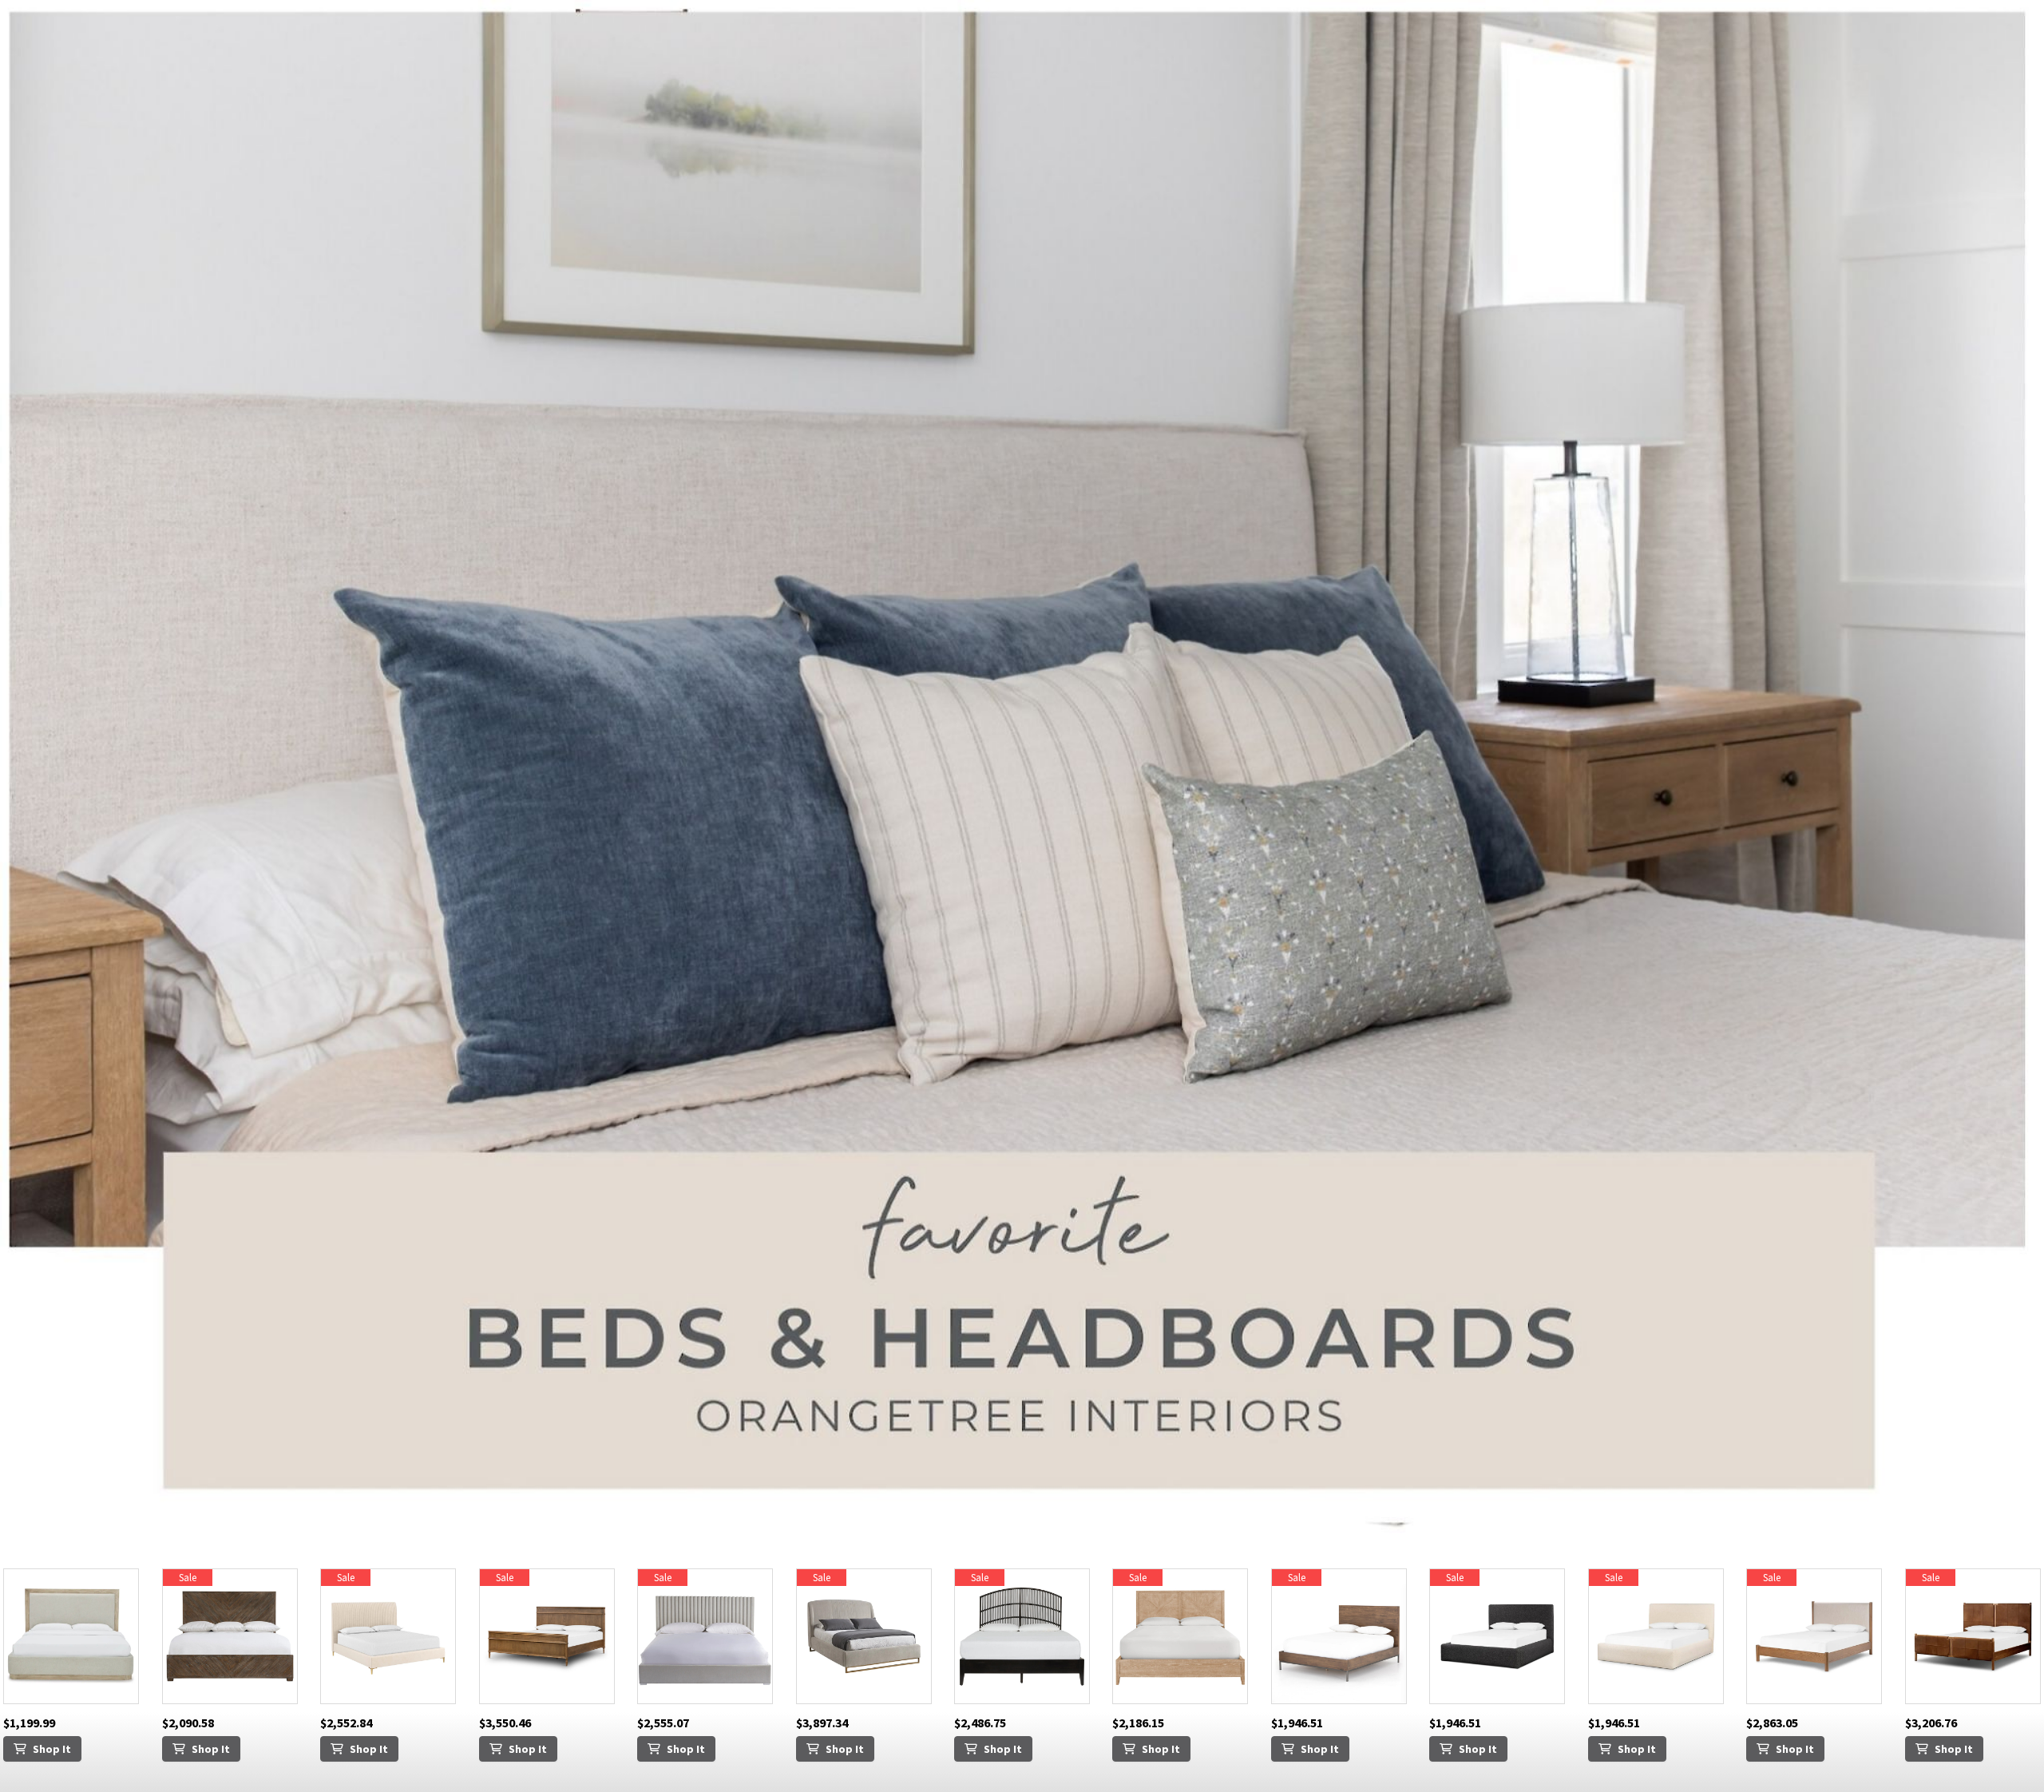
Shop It (52, 1749)
